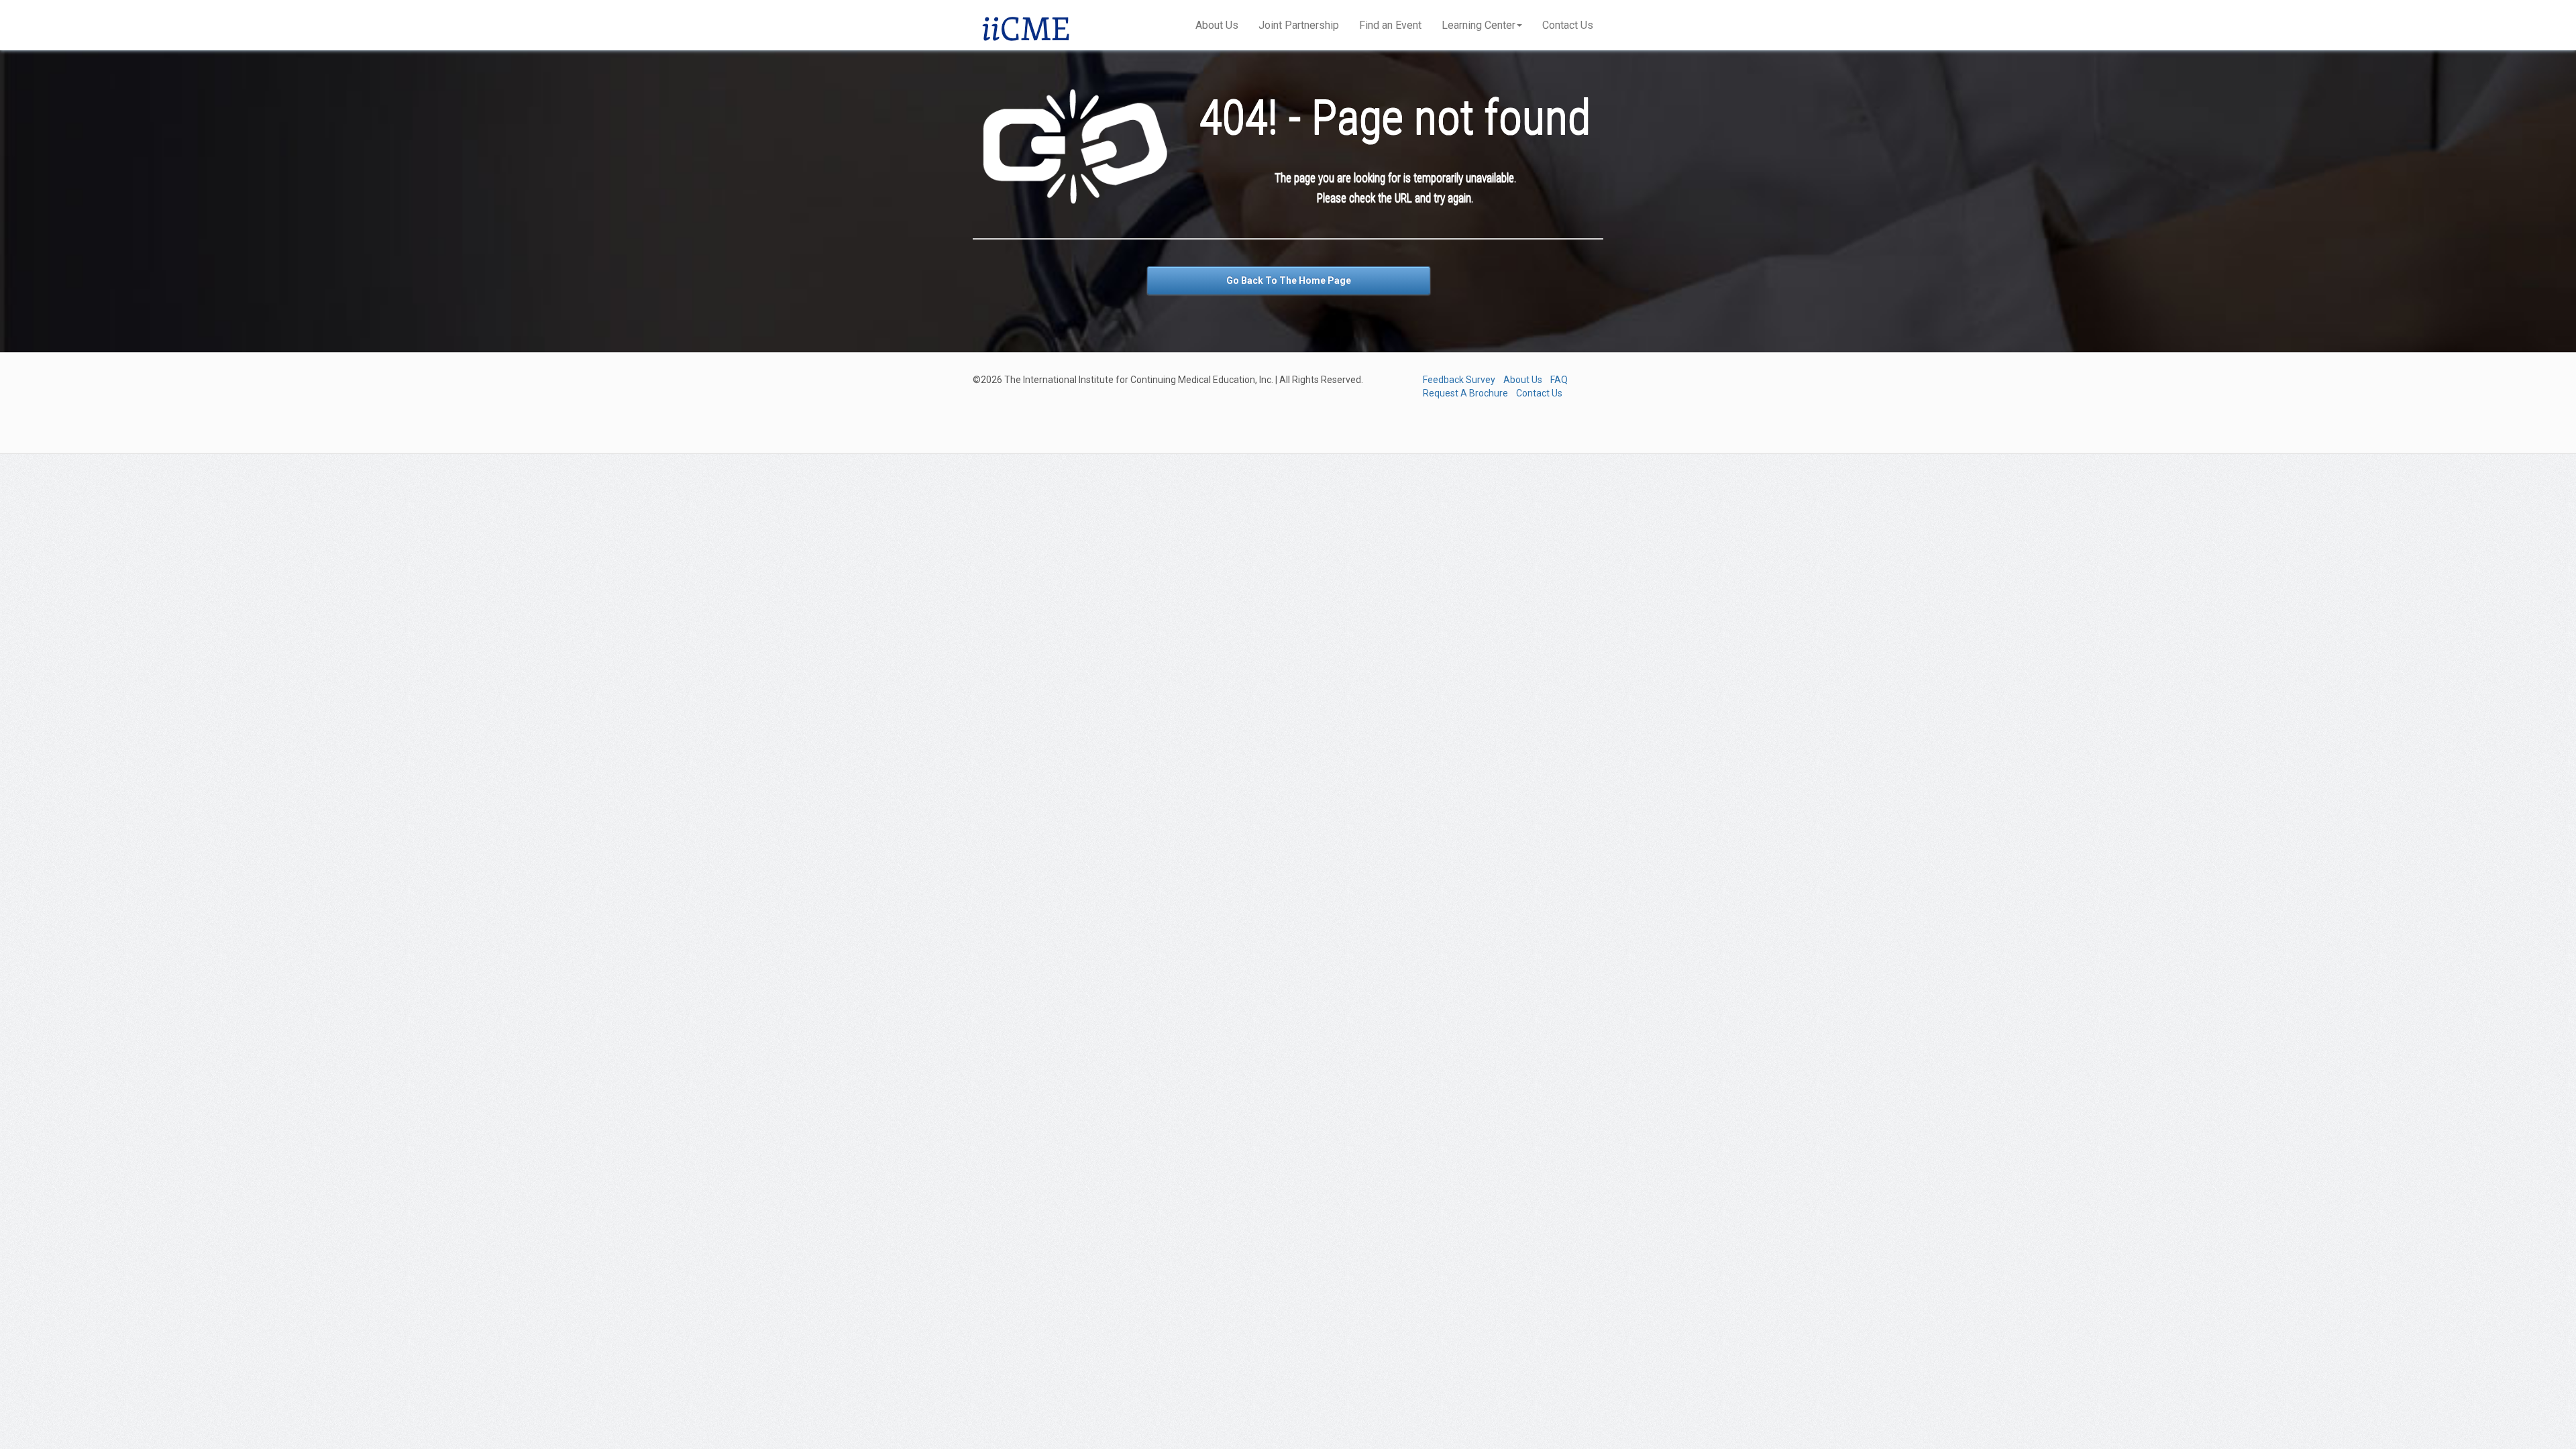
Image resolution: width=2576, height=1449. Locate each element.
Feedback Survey (1459, 380)
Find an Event (1390, 25)
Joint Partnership (1299, 25)
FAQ (1559, 380)
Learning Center (1479, 25)
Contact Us (1568, 25)
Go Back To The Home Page (1289, 280)
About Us (1217, 25)
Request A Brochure (1465, 393)
